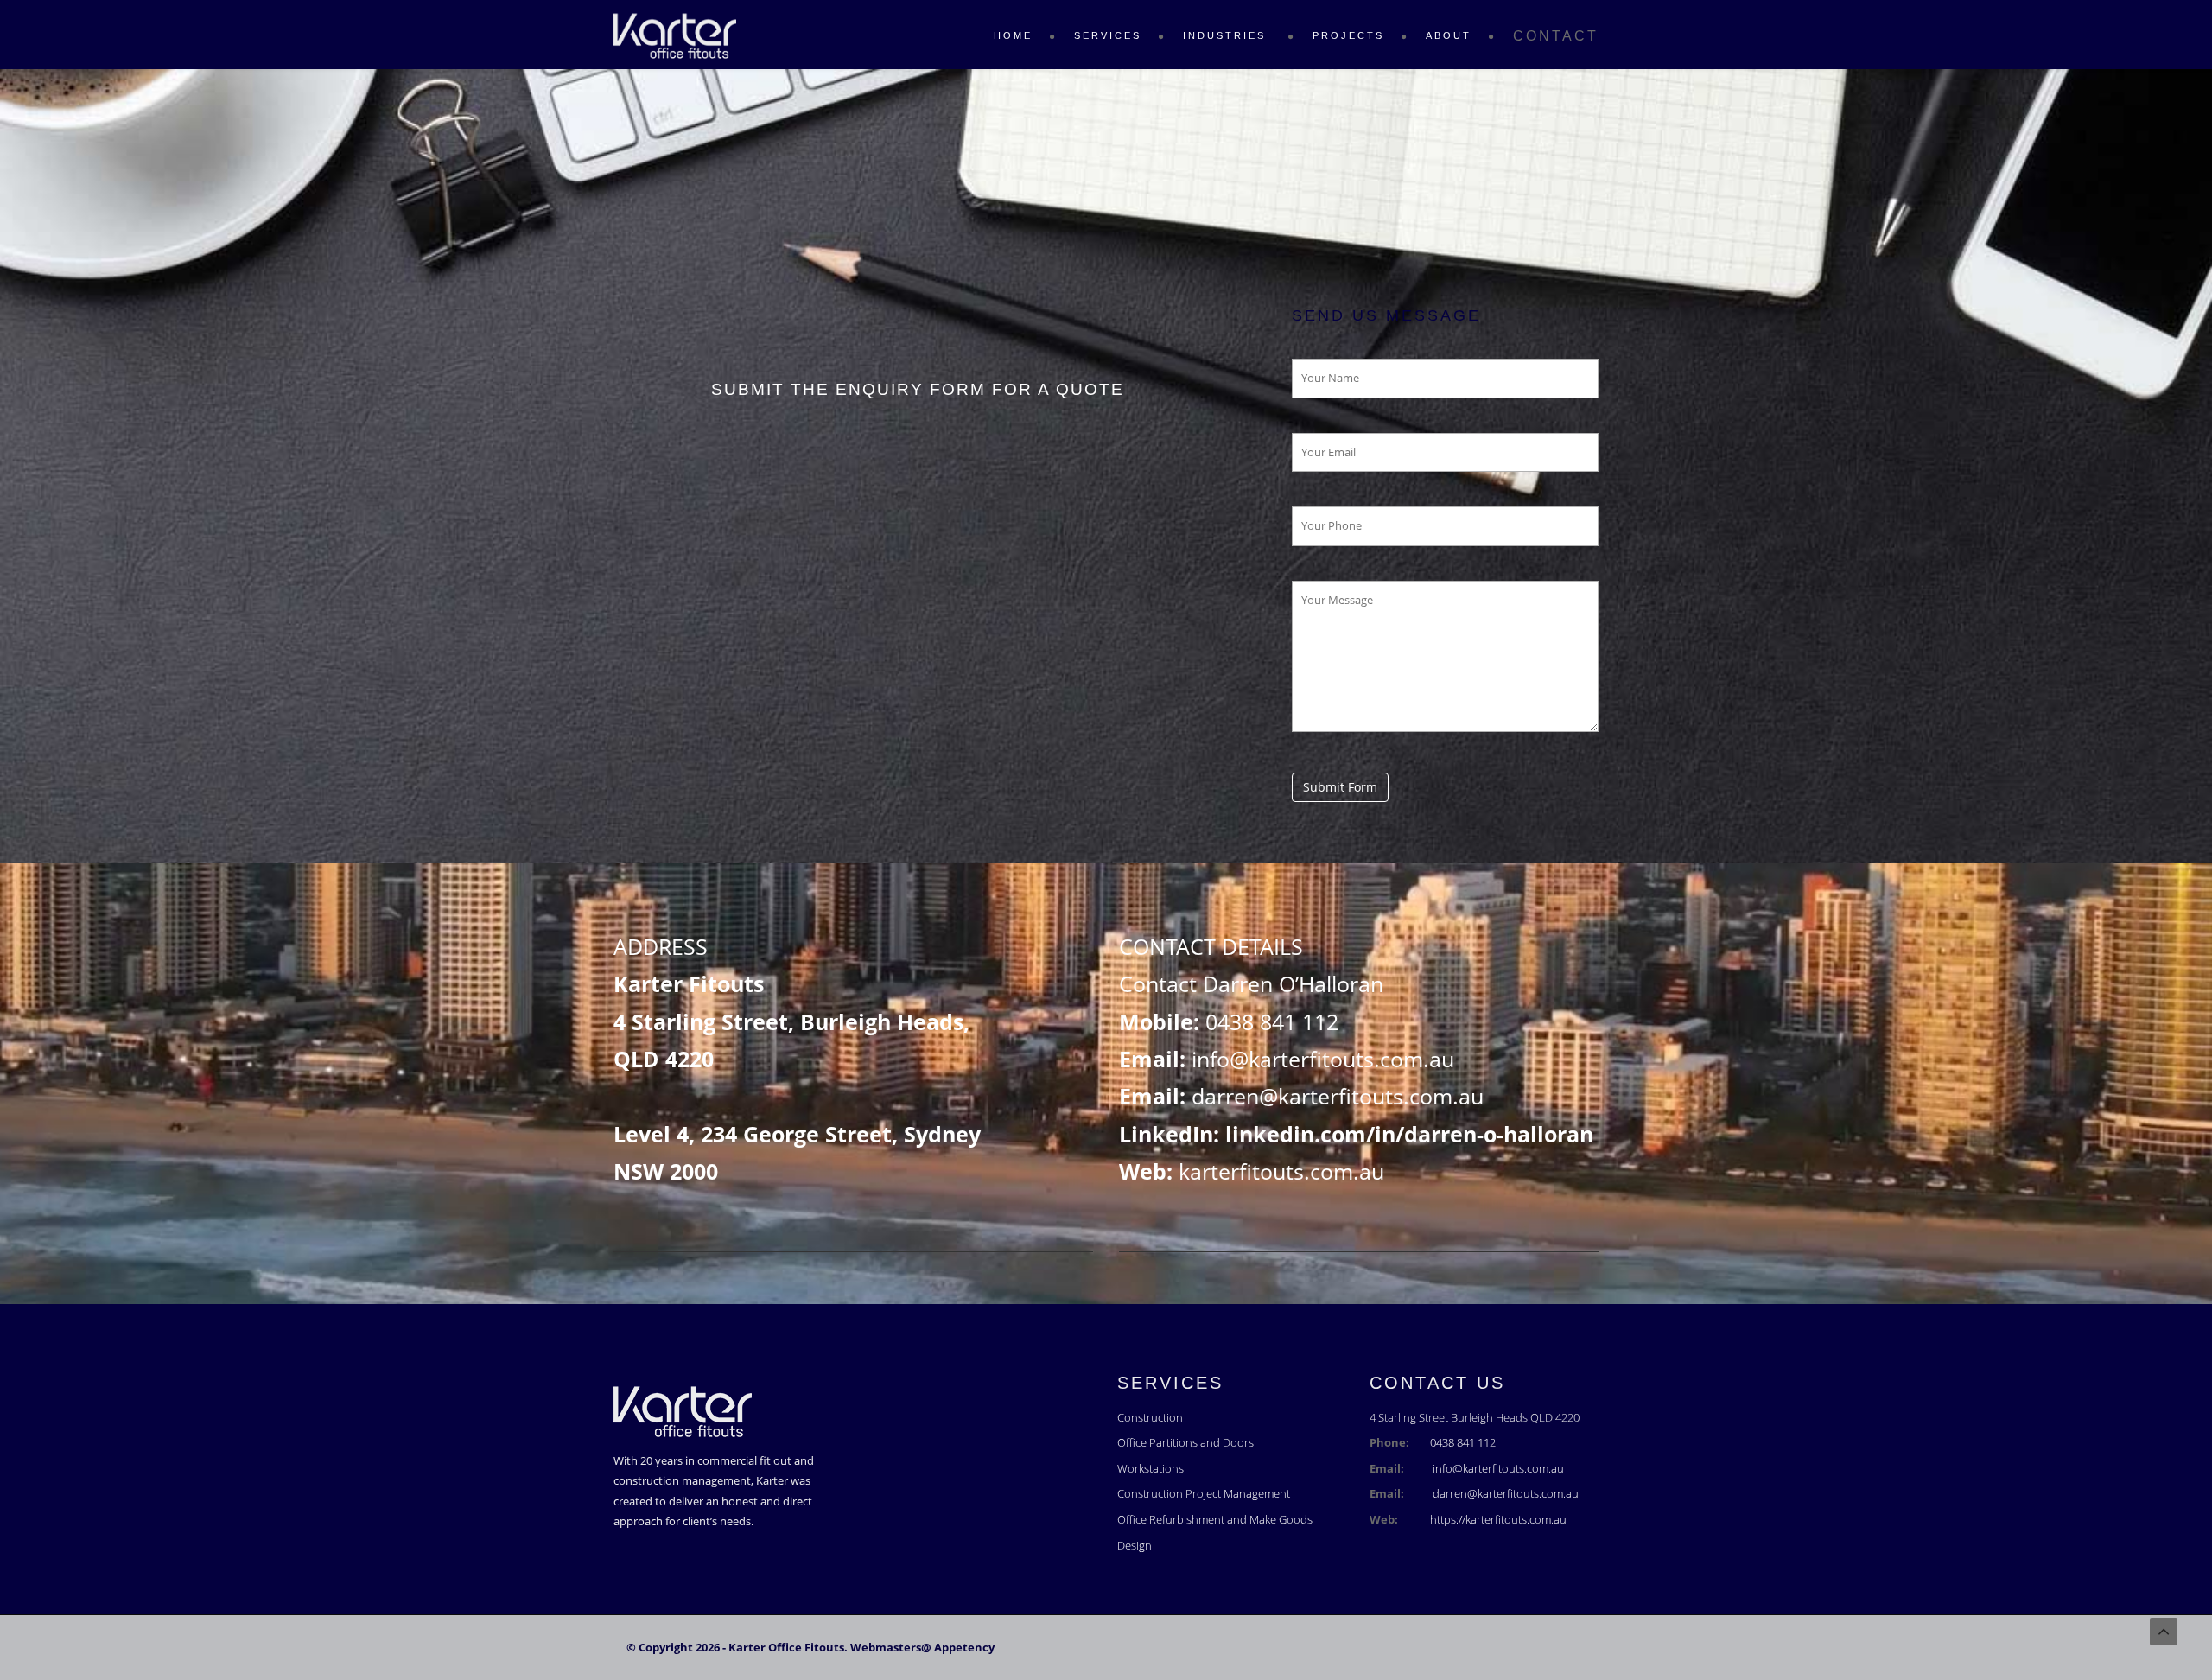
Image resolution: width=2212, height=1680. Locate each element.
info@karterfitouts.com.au (1323, 1059)
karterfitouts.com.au (1281, 1171)
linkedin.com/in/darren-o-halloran (1409, 1134)
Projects (1348, 35)
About (1449, 35)
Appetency (964, 1647)
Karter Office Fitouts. (788, 1647)
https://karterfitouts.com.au (1498, 1519)
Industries (1227, 35)
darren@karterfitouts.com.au (1338, 1096)
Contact (1556, 36)
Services (1108, 35)
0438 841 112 (1272, 1021)
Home (1013, 35)
